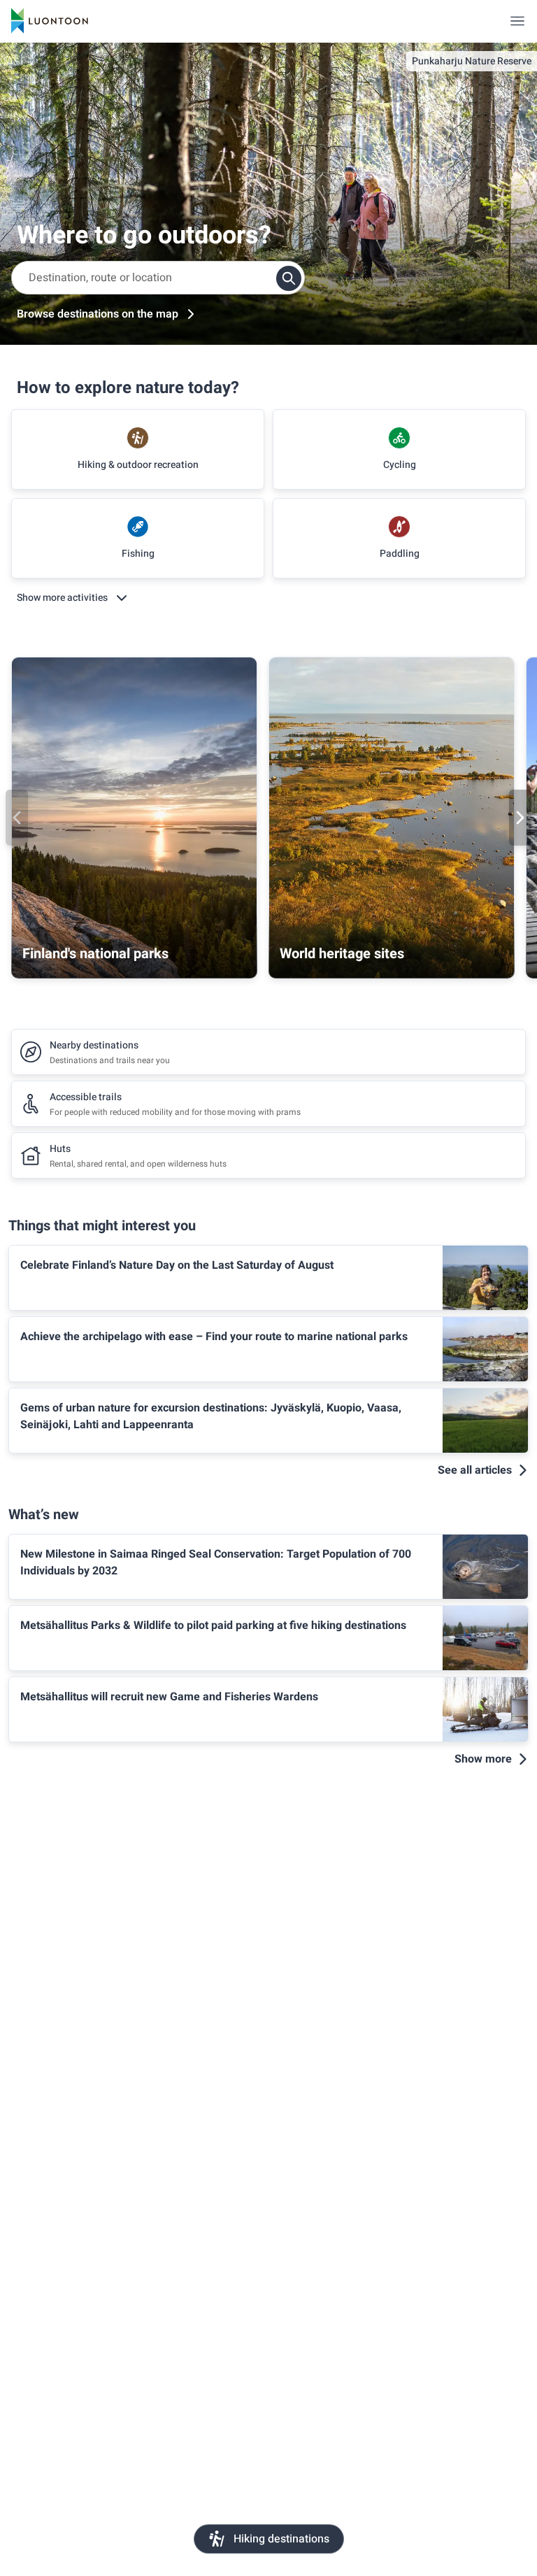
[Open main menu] (517, 21)
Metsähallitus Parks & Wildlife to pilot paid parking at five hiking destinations (213, 1625)
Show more (483, 1759)
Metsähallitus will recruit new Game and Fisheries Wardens (169, 1697)
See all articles (475, 1470)
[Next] (520, 818)
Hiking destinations (281, 2539)
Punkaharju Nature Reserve (472, 61)
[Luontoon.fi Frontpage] (50, 21)
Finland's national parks (95, 954)
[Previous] (17, 818)
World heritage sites (342, 954)
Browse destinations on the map (98, 314)
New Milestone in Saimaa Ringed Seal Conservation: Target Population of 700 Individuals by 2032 (216, 1563)
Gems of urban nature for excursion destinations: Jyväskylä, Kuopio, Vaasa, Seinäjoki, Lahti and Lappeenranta (211, 1416)
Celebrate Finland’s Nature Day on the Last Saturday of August (177, 1265)
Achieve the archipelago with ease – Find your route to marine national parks (214, 1337)
